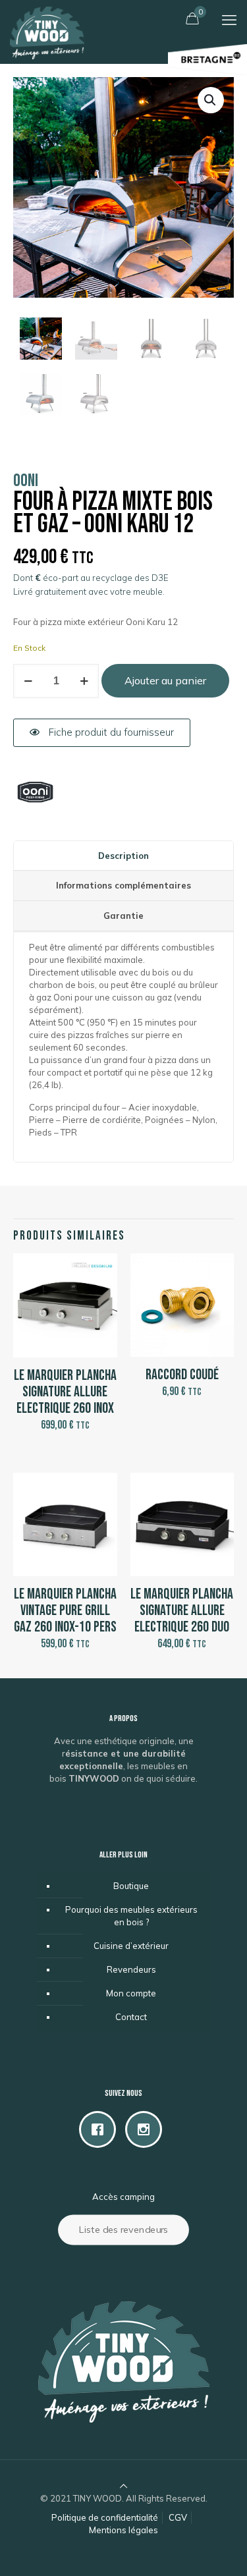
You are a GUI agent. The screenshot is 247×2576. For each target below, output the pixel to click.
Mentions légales (123, 2530)
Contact (131, 2017)
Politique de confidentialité (105, 2517)
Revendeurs (131, 1969)
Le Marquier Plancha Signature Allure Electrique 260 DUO (182, 1611)
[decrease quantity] (28, 681)
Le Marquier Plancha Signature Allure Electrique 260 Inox (65, 1392)
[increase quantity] (84, 681)
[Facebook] (101, 2129)
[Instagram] (147, 2129)
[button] (211, 100)
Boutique (131, 1886)
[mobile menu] (229, 20)
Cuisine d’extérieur (131, 1946)
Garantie (123, 916)
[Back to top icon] (123, 2486)
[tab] (123, 856)
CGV (178, 2517)
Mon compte (131, 1993)
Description (123, 856)
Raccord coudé (182, 1375)
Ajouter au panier (165, 680)
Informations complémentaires (123, 885)
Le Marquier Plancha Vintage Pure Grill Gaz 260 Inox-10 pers (65, 1611)
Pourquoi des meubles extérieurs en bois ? (131, 1916)
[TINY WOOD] (47, 16)
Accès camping (123, 2197)
